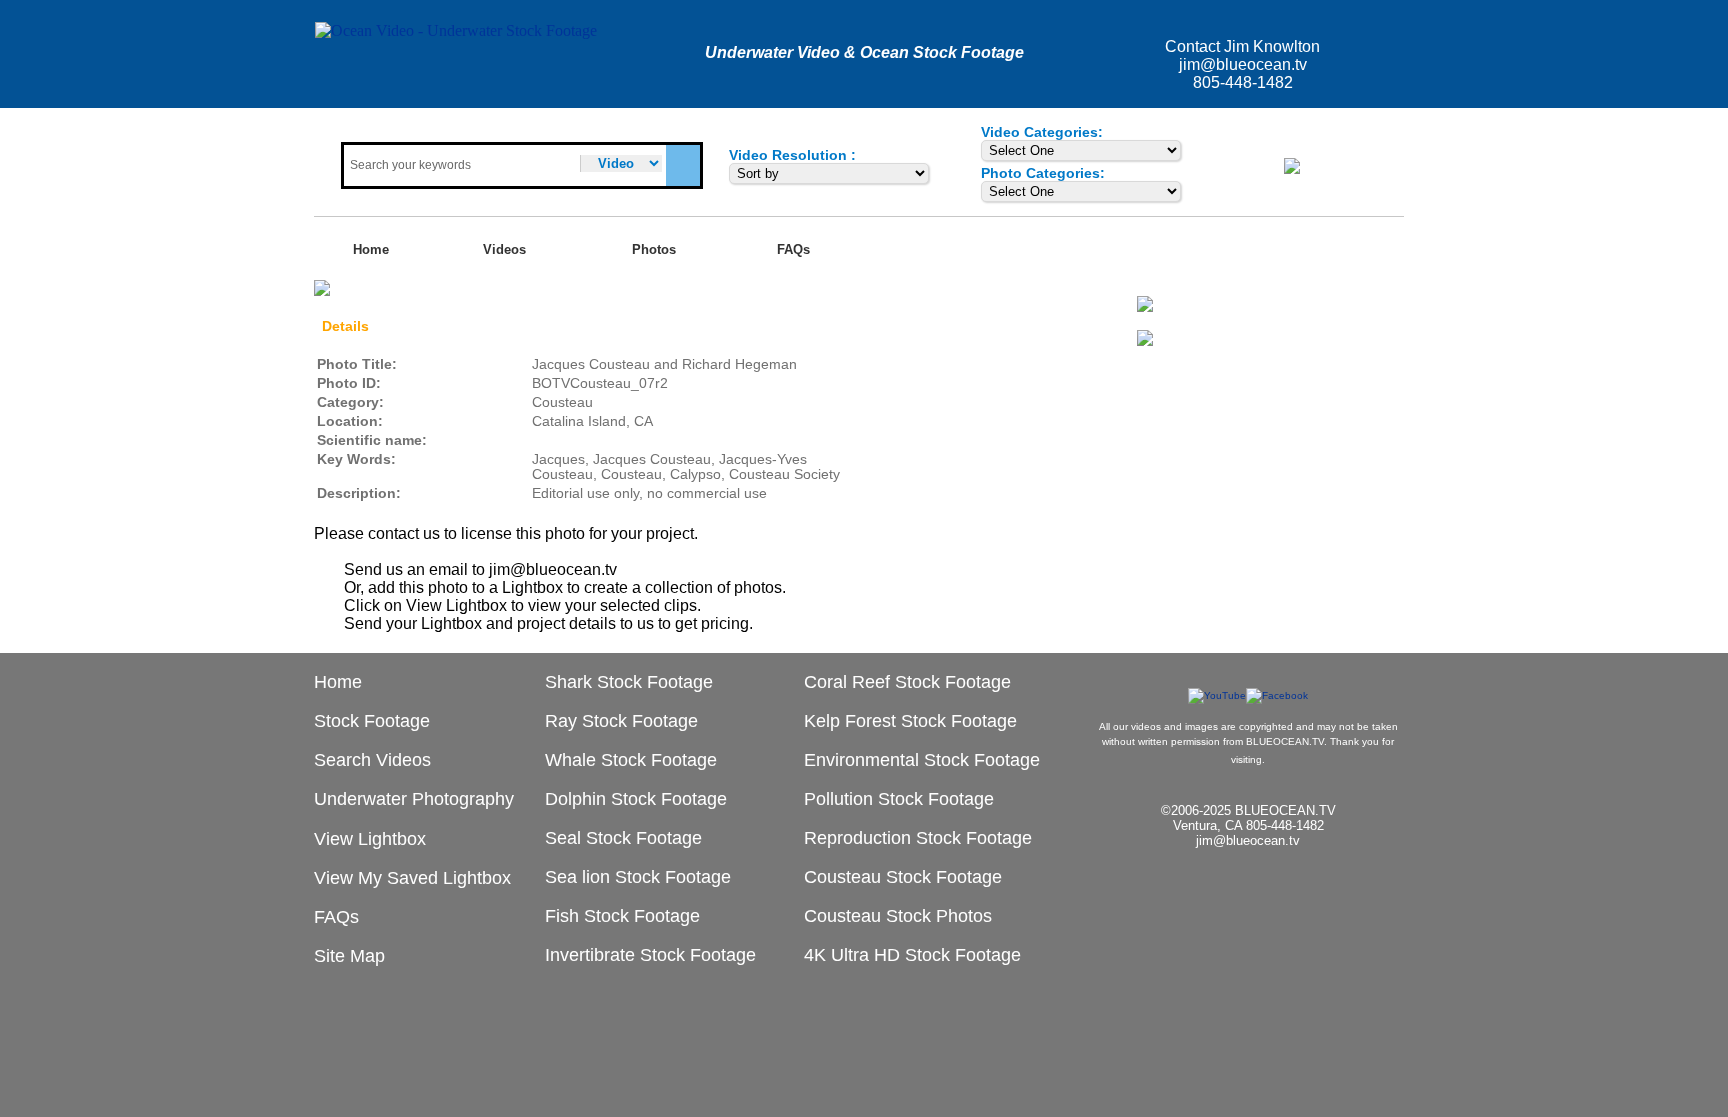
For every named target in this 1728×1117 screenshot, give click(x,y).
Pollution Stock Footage (899, 799)
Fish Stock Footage (622, 916)
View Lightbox (1342, 164)
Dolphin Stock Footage (636, 799)
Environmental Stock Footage (922, 760)
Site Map (349, 956)
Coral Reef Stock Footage (907, 682)
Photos (654, 249)
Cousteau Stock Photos (898, 916)
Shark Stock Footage (629, 682)
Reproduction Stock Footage (918, 838)
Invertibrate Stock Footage (650, 955)
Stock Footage (372, 721)
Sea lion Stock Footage (638, 877)
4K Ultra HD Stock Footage (912, 955)
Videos (504, 249)
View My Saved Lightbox (412, 878)
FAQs (793, 249)
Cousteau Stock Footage (903, 877)
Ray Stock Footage (621, 721)
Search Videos (372, 760)
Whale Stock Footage (631, 760)
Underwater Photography (414, 799)
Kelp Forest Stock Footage (910, 721)
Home (371, 249)
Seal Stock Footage (623, 838)
